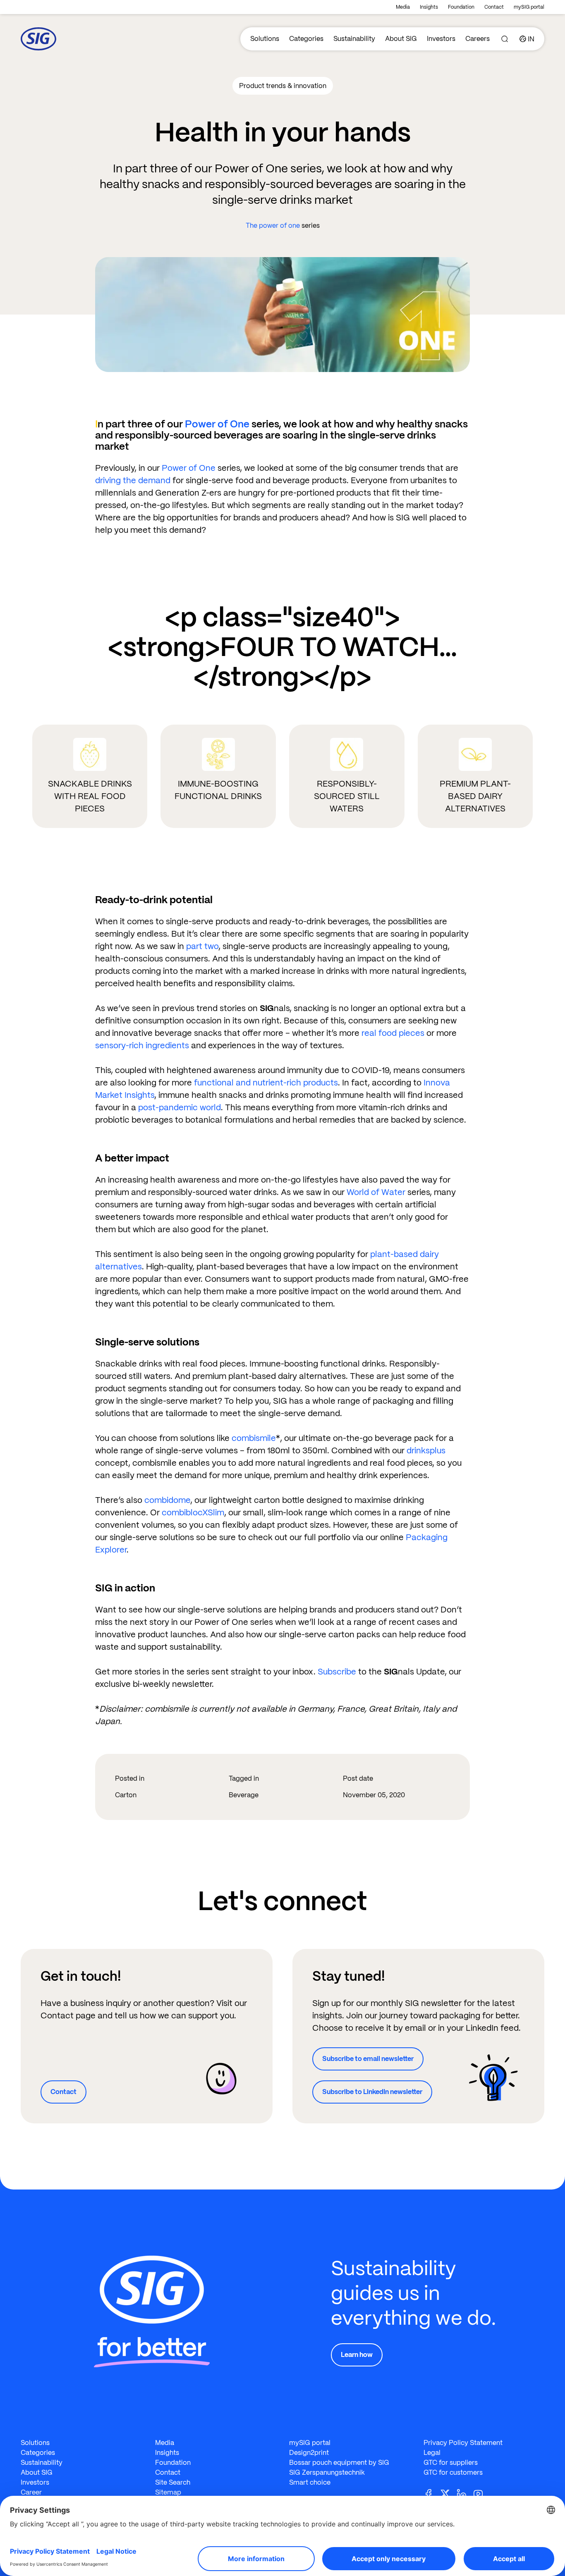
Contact (494, 7)
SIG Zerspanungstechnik (327, 2472)
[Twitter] (448, 2493)
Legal (432, 2453)
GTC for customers (453, 2472)
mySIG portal (529, 7)
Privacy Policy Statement (463, 2443)
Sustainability (354, 39)
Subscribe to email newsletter (368, 2059)
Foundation (461, 7)
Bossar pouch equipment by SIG (339, 2463)
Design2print (309, 2453)
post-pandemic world (180, 1107)
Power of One (217, 424)
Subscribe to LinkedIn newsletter (372, 2092)
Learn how (357, 2355)
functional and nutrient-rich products (266, 1083)
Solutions (265, 39)
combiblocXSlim (193, 1512)
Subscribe (337, 1672)
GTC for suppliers (451, 2463)
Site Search (173, 2482)
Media (403, 7)
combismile (254, 1438)
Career (31, 2492)
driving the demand (133, 480)
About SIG (401, 39)
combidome (167, 1500)
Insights (429, 7)
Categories (306, 39)
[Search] (505, 39)
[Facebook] (432, 2493)
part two (202, 946)
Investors (441, 39)
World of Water (376, 1192)
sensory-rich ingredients (142, 1045)
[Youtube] (481, 2493)
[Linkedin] (465, 2493)
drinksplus (426, 1450)
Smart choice (310, 2482)
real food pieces (393, 1033)
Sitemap (168, 2492)
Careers (478, 39)
